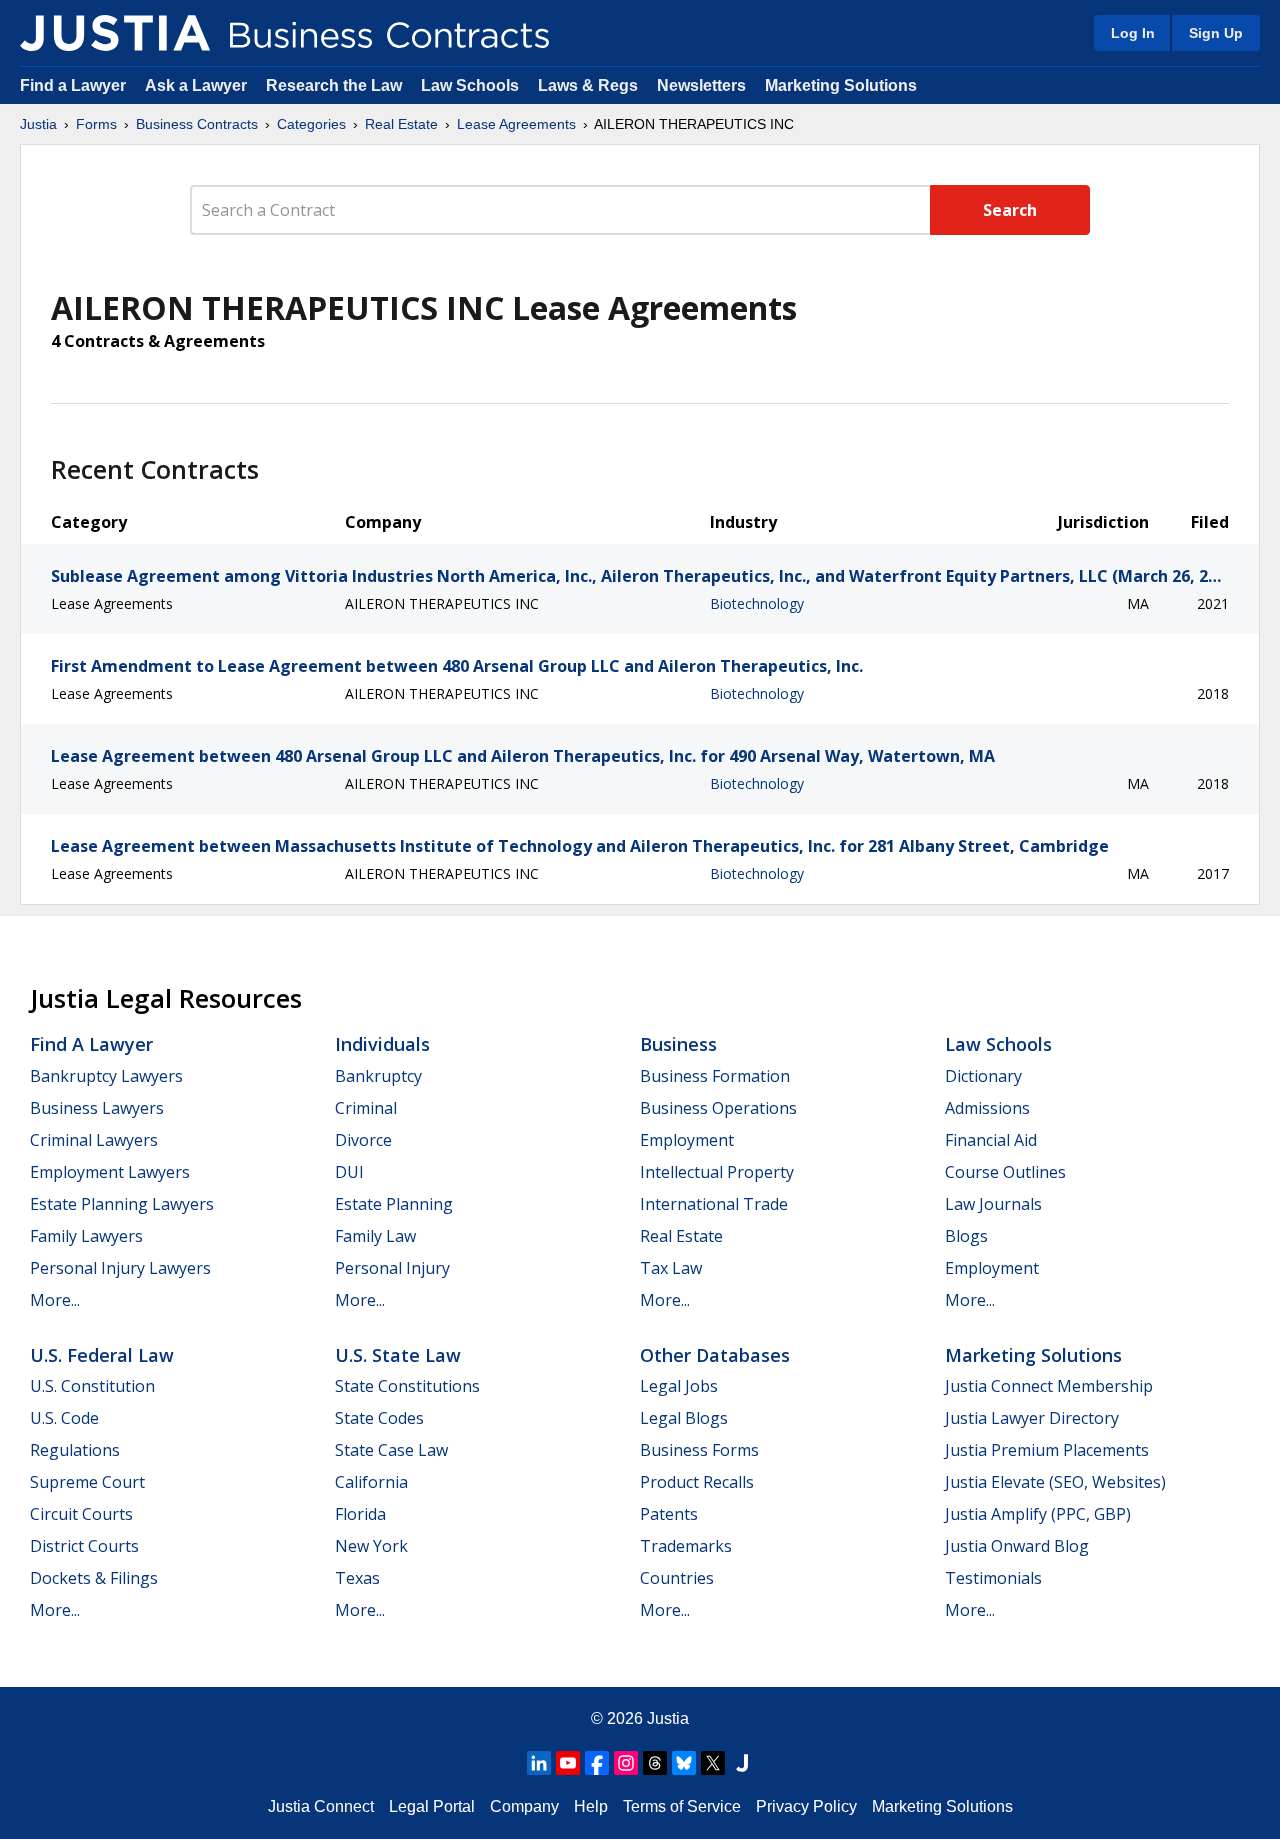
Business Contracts (197, 124)
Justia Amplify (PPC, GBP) (1038, 1514)
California (371, 1482)
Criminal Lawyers (94, 1140)
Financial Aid (991, 1140)
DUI (349, 1172)
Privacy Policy (806, 1806)
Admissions (987, 1108)
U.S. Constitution (92, 1386)
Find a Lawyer (73, 85)
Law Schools (470, 85)
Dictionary (983, 1076)
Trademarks (686, 1546)
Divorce (363, 1140)
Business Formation (715, 1076)
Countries (677, 1578)
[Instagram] (626, 1763)
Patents (669, 1514)
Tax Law (671, 1268)
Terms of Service (682, 1806)
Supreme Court (87, 1482)
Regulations (75, 1450)
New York (371, 1546)
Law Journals (993, 1204)
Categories (311, 124)
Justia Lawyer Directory (1032, 1418)
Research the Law (334, 85)
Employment (687, 1140)
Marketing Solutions (841, 85)
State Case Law (391, 1450)
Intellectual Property (717, 1172)
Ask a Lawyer (198, 85)
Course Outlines (1005, 1172)
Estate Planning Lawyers (122, 1204)
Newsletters (701, 85)
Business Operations (718, 1108)
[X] (713, 1763)
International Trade (714, 1204)
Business (678, 1044)
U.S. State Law (398, 1355)
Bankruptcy (378, 1076)
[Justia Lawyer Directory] (742, 1763)
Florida (360, 1514)
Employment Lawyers (110, 1172)
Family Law (375, 1236)
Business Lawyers (97, 1108)
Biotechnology (757, 603)
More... (55, 1300)
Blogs (966, 1236)
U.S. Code (64, 1418)
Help (591, 1806)
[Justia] (115, 33)
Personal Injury (392, 1268)
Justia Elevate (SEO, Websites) (1055, 1482)
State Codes (379, 1418)
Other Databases (715, 1355)
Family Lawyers (86, 1236)
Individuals (382, 1044)
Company (524, 1806)
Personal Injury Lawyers (120, 1268)
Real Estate (401, 124)
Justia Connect (321, 1806)
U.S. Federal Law (102, 1355)
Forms (96, 124)
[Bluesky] (684, 1763)
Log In (1133, 33)
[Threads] (655, 1763)
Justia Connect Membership (1049, 1386)
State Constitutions (407, 1386)
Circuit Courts (81, 1514)
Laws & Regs (588, 85)
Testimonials (993, 1578)
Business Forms (699, 1450)
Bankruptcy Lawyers (106, 1076)
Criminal (366, 1108)
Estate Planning (394, 1204)
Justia (38, 124)
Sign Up (1216, 33)
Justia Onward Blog (1017, 1546)
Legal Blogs (684, 1418)
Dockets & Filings (94, 1578)
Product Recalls (697, 1482)
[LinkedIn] (539, 1763)
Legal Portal (432, 1806)
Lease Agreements (516, 124)
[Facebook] (597, 1763)
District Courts (84, 1546)
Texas (357, 1578)
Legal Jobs (679, 1386)
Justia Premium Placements (1047, 1450)
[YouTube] (568, 1763)
